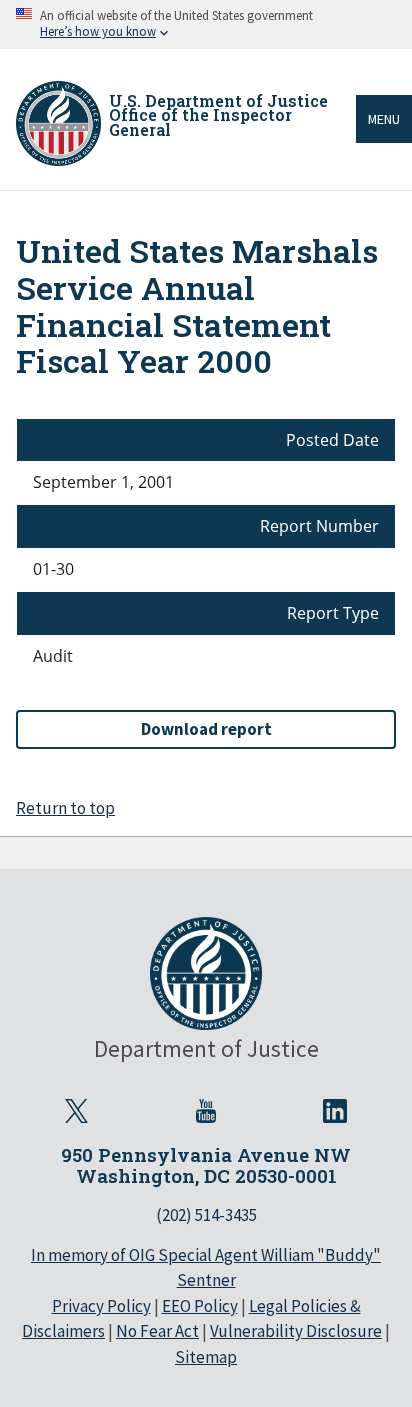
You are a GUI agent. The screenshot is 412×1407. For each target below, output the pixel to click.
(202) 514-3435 (206, 1215)
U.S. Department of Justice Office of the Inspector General (218, 115)
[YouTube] (206, 1111)
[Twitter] (77, 1111)
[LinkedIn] (335, 1111)
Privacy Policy (101, 1306)
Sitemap (206, 1357)
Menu (384, 119)
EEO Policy (200, 1306)
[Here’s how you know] (206, 24)
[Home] (58, 123)
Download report (206, 729)
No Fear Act (157, 1331)
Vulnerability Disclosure (296, 1331)
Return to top (65, 808)
